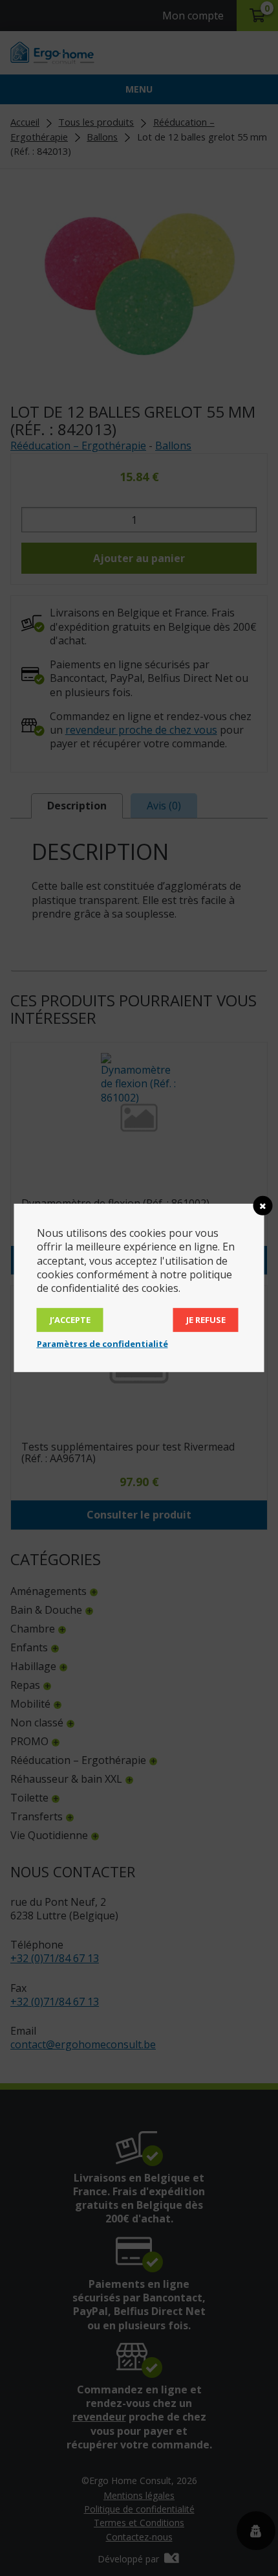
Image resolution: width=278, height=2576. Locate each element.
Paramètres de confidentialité (102, 1344)
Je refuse (206, 1320)
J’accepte (70, 1320)
